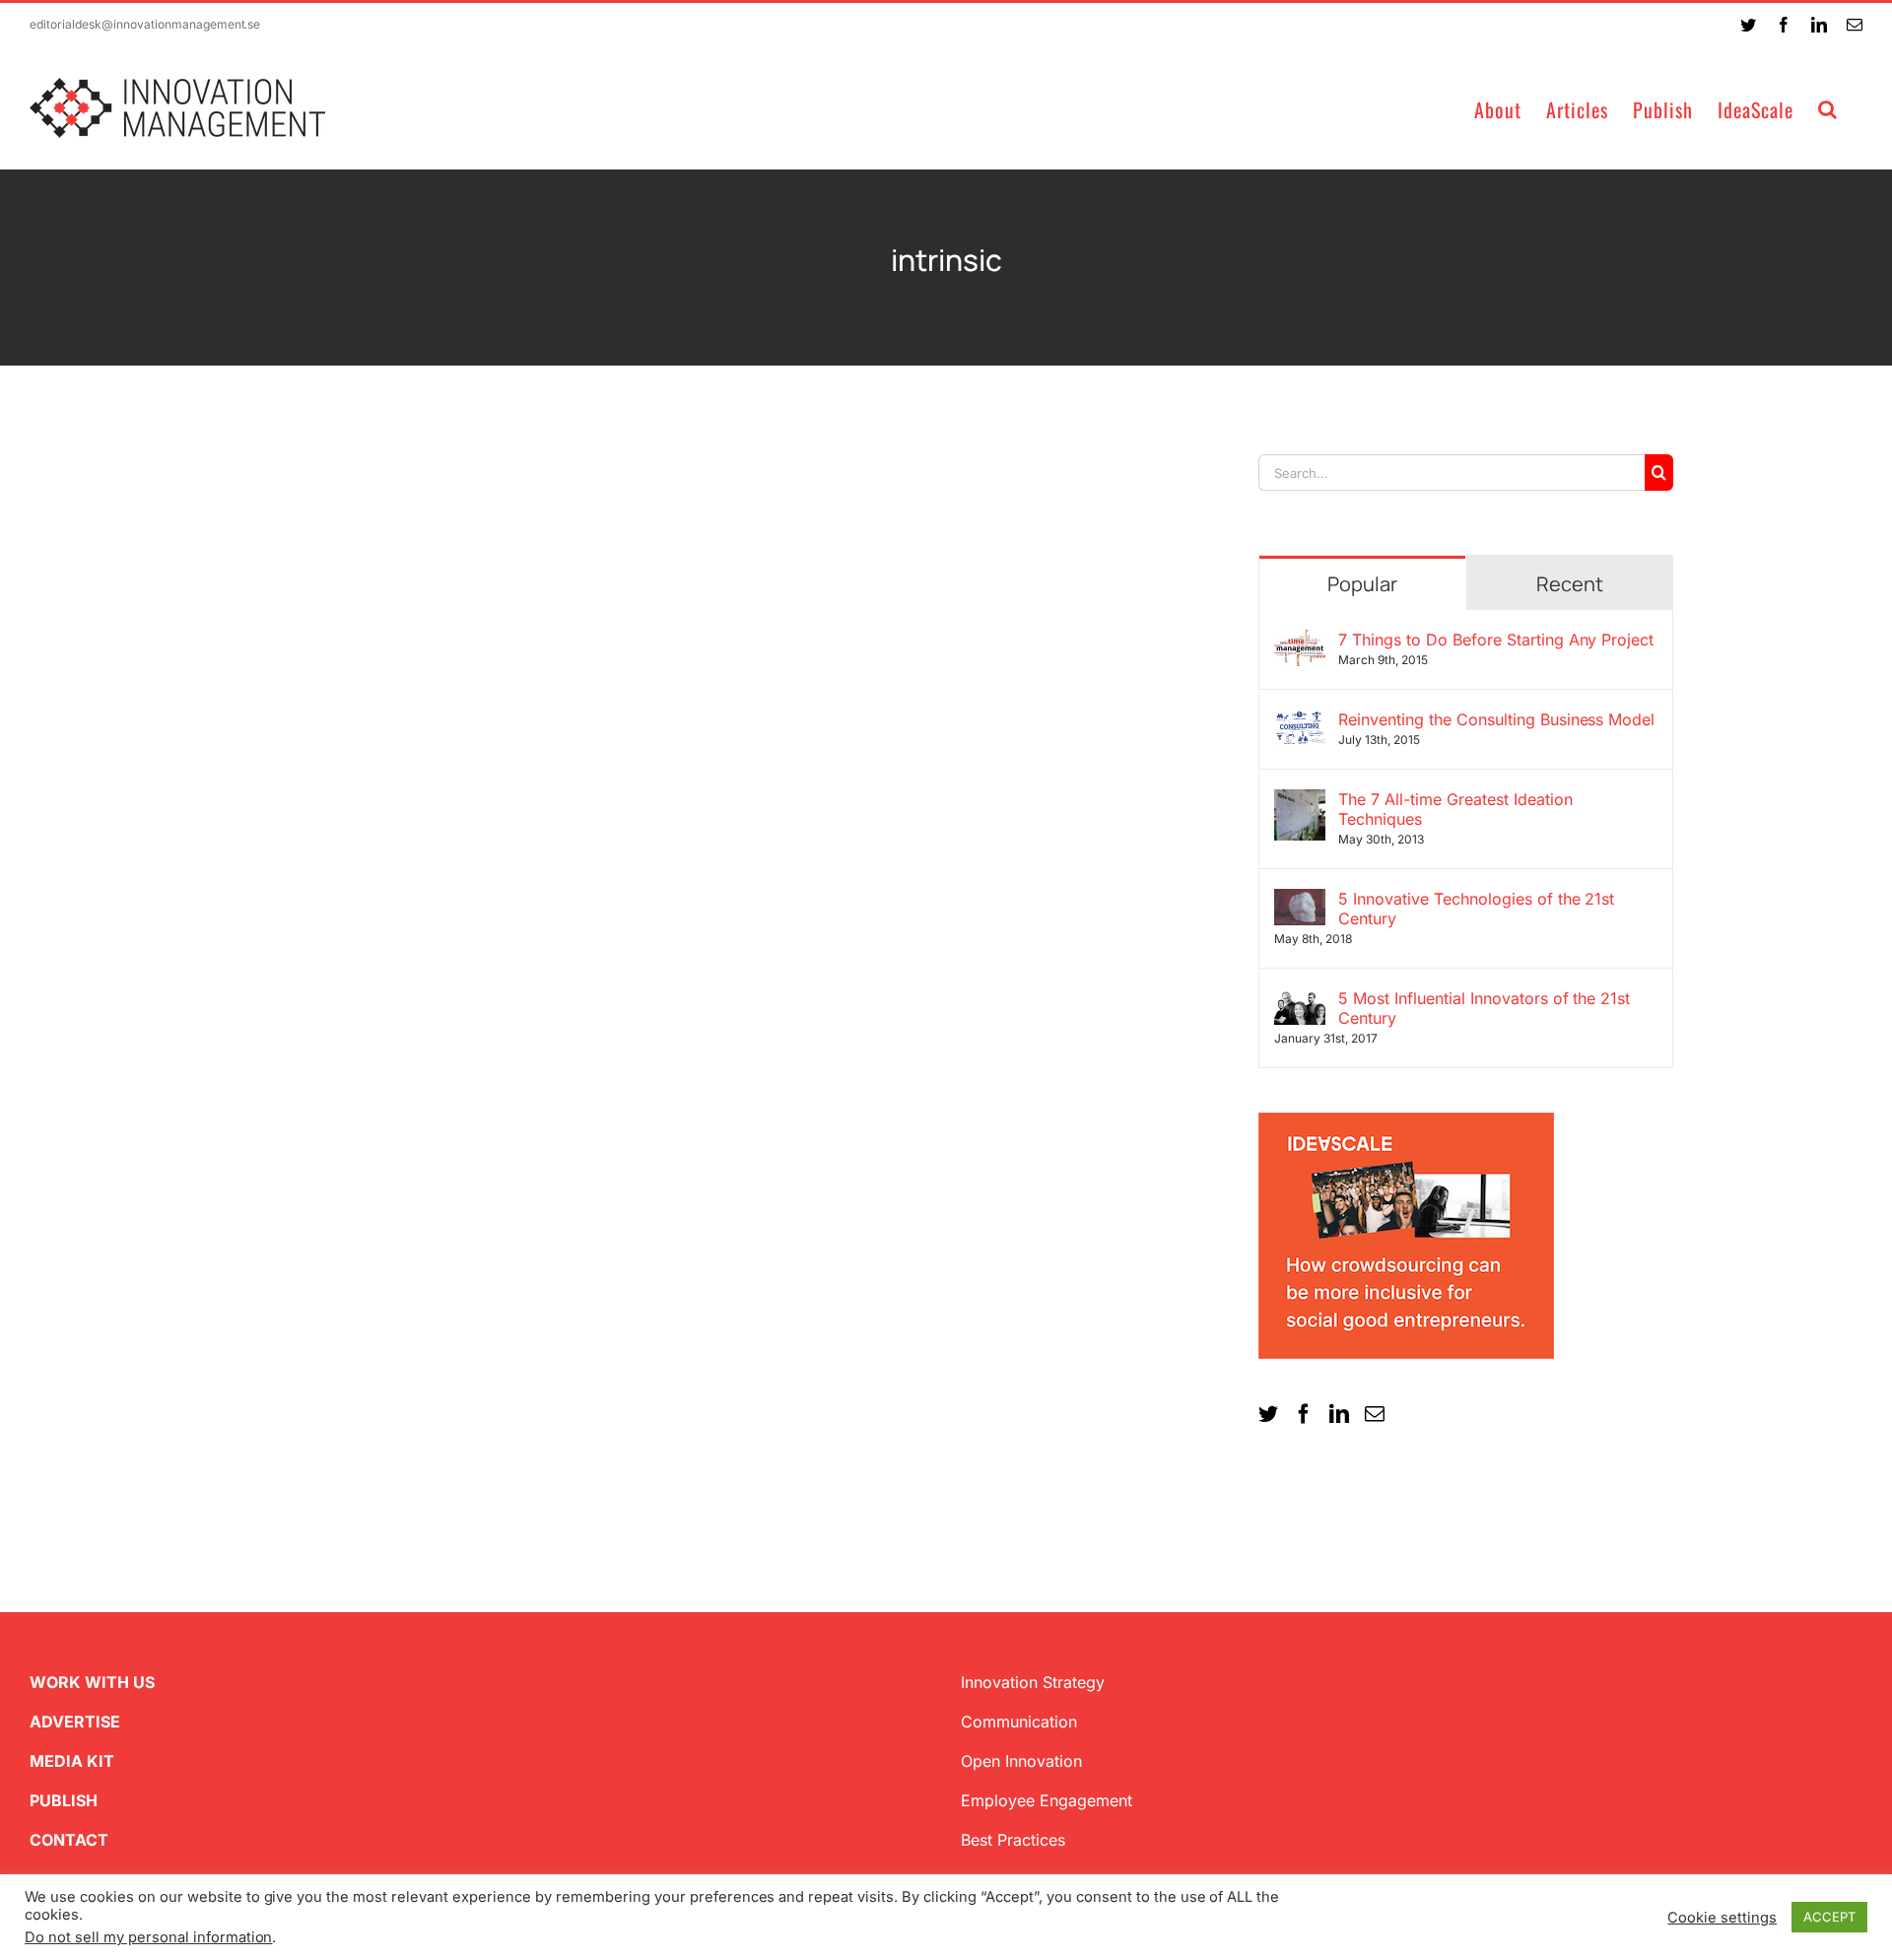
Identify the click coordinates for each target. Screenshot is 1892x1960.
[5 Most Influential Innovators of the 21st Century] (1300, 1000)
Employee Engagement (1047, 1800)
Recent (1570, 584)
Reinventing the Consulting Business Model (1496, 719)
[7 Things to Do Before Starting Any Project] (1300, 642)
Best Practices (1013, 1840)
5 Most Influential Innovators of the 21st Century (1484, 1008)
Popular (1362, 584)
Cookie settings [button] (1722, 1918)
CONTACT (69, 1840)
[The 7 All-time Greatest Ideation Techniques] (1300, 801)
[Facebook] (1304, 1414)
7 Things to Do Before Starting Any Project (1496, 640)
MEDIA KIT (72, 1761)
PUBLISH (64, 1800)
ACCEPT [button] (1829, 1917)
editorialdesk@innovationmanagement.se (145, 24)
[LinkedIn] (1339, 1414)
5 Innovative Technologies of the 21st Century (1476, 909)
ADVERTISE (75, 1722)
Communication (1019, 1722)
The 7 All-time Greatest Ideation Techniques (1455, 809)
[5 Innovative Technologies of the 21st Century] (1300, 901)
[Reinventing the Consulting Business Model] (1300, 721)
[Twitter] (1268, 1414)
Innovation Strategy (1033, 1682)
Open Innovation (1021, 1761)
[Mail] (1375, 1414)
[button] (1828, 108)
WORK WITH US (92, 1682)
